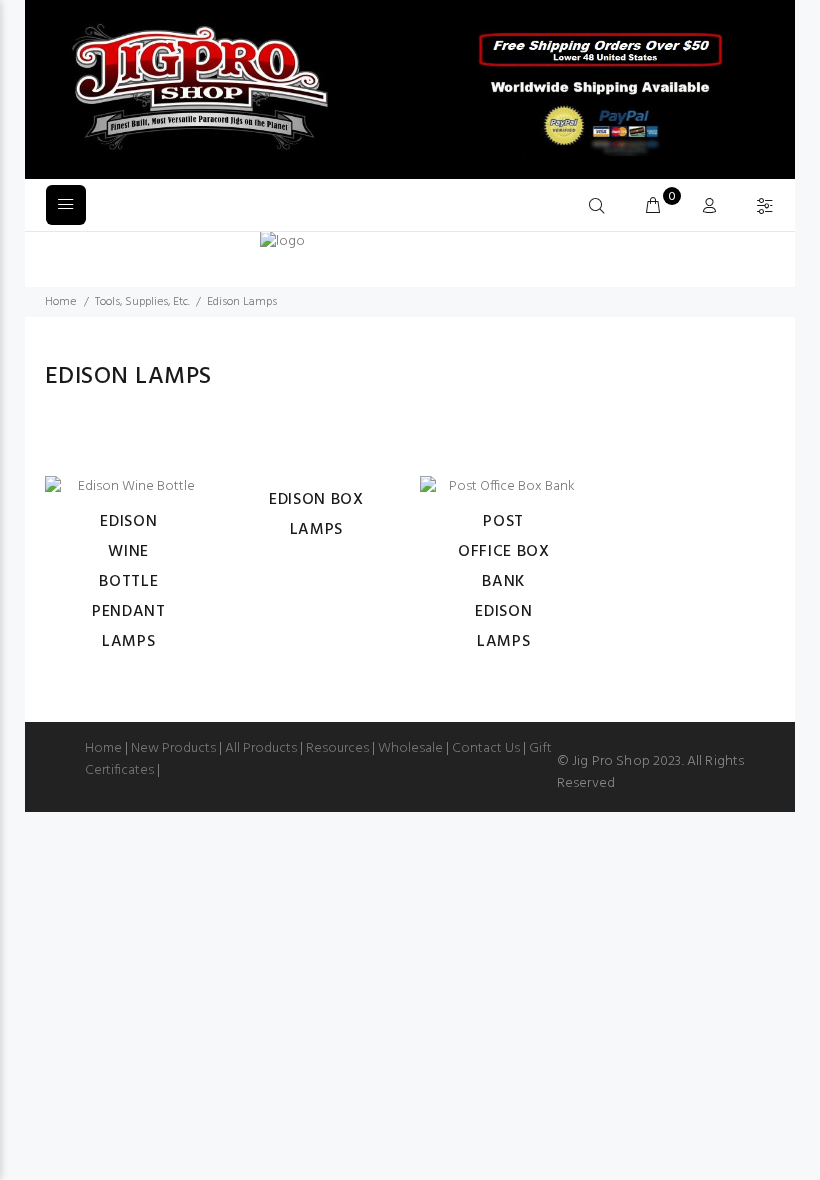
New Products (173, 748)
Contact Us (486, 748)
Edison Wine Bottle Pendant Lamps (128, 582)
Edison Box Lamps (316, 515)
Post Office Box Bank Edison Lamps (503, 582)
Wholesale (410, 748)
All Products (261, 748)
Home (60, 302)
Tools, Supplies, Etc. (142, 302)
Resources (337, 748)
